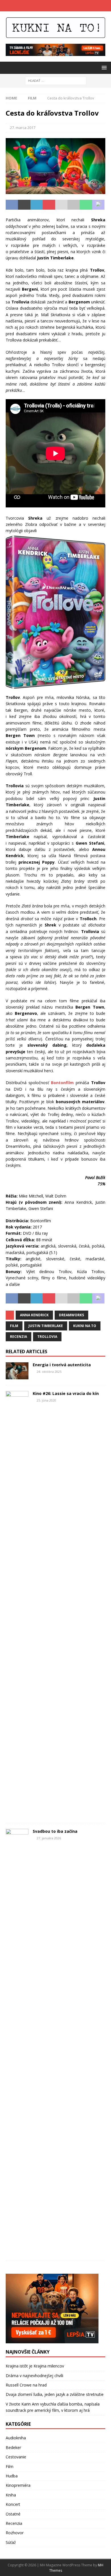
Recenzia (14, 2523)
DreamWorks (71, 1315)
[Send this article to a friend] (61, 205)
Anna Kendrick (34, 1315)
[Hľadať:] (56, 80)
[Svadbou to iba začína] (17, 2042)
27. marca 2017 (23, 128)
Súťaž (11, 2542)
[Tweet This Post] (24, 205)
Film (10, 2466)
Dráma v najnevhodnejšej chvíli (34, 2376)
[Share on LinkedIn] (37, 205)
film (14, 1326)
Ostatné (13, 2514)
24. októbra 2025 (49, 1372)
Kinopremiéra (18, 2485)
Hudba (12, 2476)
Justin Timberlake (46, 1326)
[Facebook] (50, 6)
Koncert (13, 2504)
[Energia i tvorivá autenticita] (17, 1371)
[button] (103, 67)
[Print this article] (74, 205)
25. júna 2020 (46, 1400)
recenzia (18, 1337)
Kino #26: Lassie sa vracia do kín (66, 1393)
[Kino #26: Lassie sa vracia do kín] (17, 1604)
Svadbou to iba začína (55, 1831)
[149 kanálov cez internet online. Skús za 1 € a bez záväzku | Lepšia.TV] (55, 53)
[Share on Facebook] (12, 205)
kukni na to (85, 1326)
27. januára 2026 (49, 1838)
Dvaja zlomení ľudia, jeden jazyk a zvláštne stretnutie (55, 2394)
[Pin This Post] (49, 205)
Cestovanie (16, 2457)
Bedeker (13, 2447)
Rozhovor (15, 2533)
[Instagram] (61, 6)
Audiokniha (16, 2438)
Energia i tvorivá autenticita (62, 1365)
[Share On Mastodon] (98, 205)
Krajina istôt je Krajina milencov (35, 2366)
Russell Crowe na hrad (26, 2385)
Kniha (11, 2495)
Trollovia (47, 1337)
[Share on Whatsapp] (86, 205)
